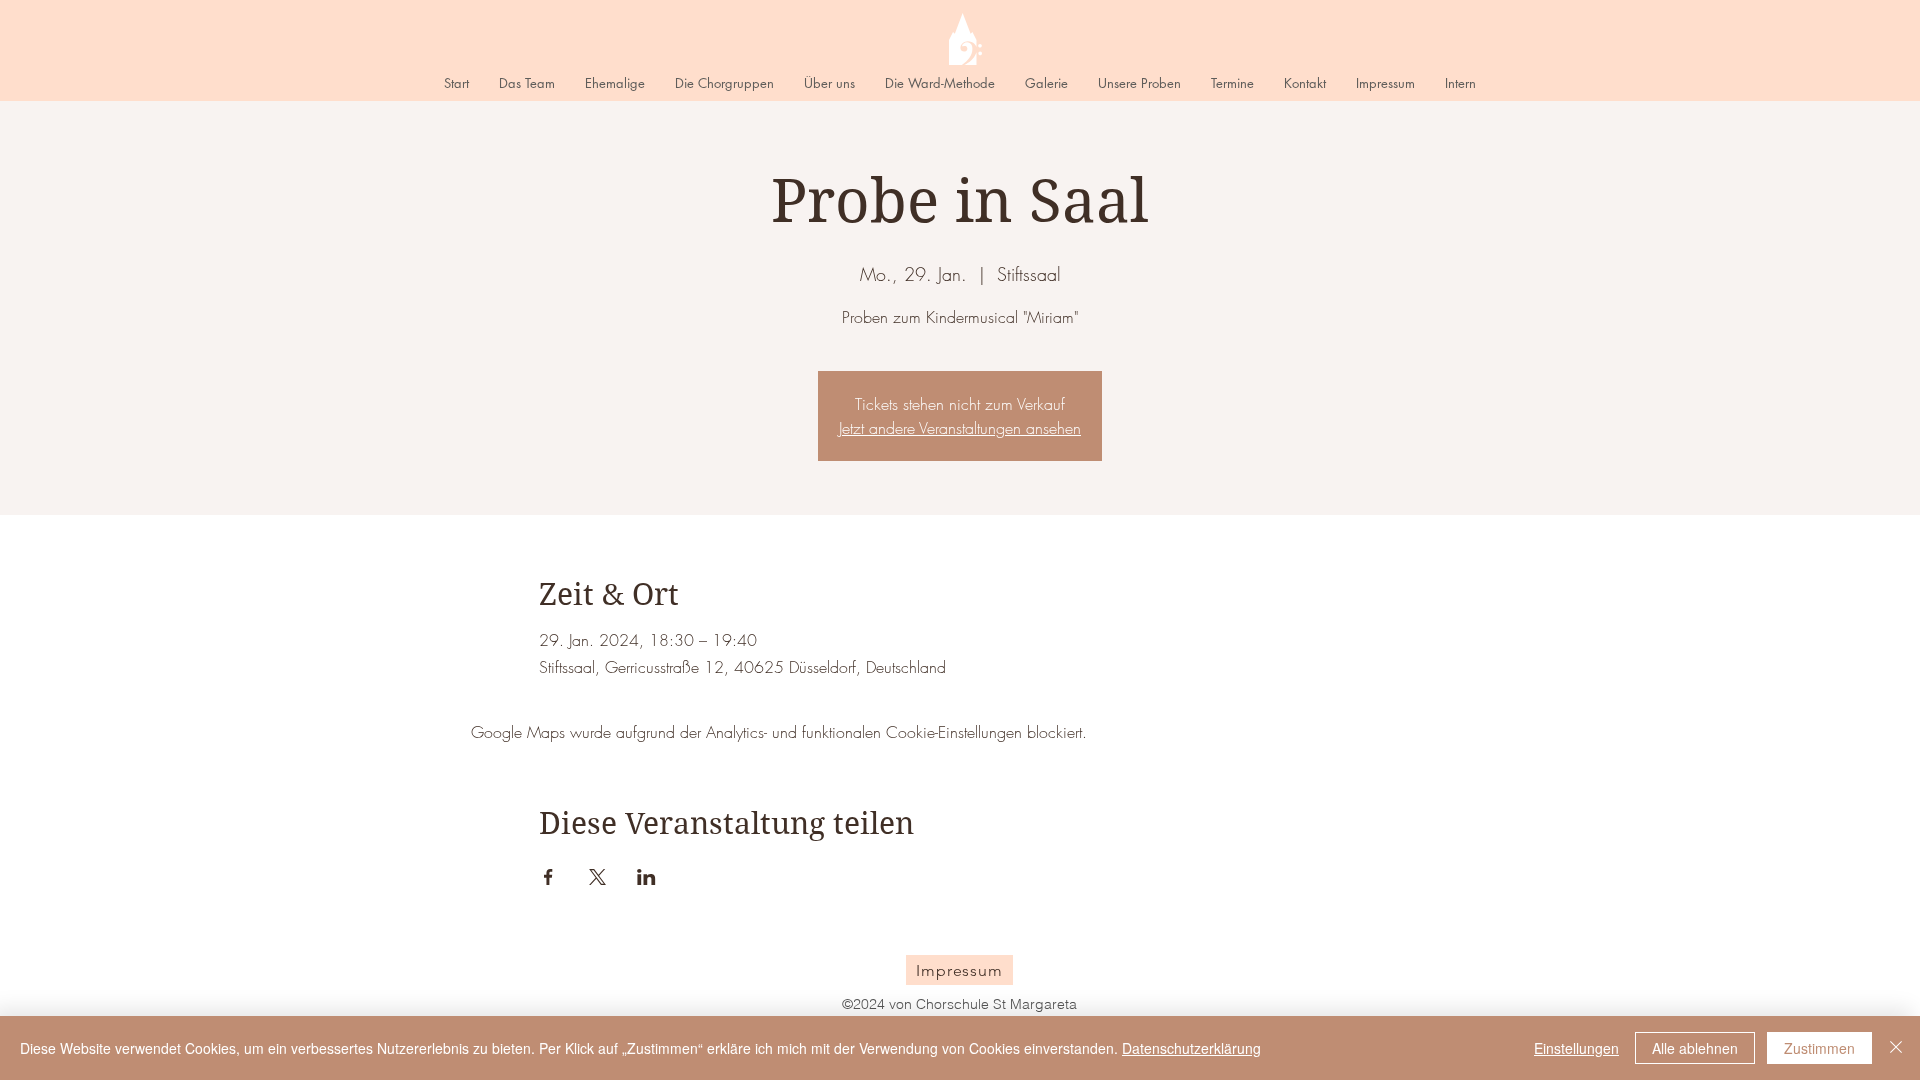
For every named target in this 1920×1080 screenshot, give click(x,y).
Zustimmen (1819, 1048)
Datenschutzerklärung (1191, 1048)
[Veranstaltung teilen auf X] (597, 877)
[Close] (1896, 1048)
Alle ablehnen (1695, 1048)
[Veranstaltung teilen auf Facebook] (548, 877)
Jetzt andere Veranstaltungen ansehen (960, 428)
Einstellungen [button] (1576, 1048)
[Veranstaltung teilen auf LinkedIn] (646, 877)
